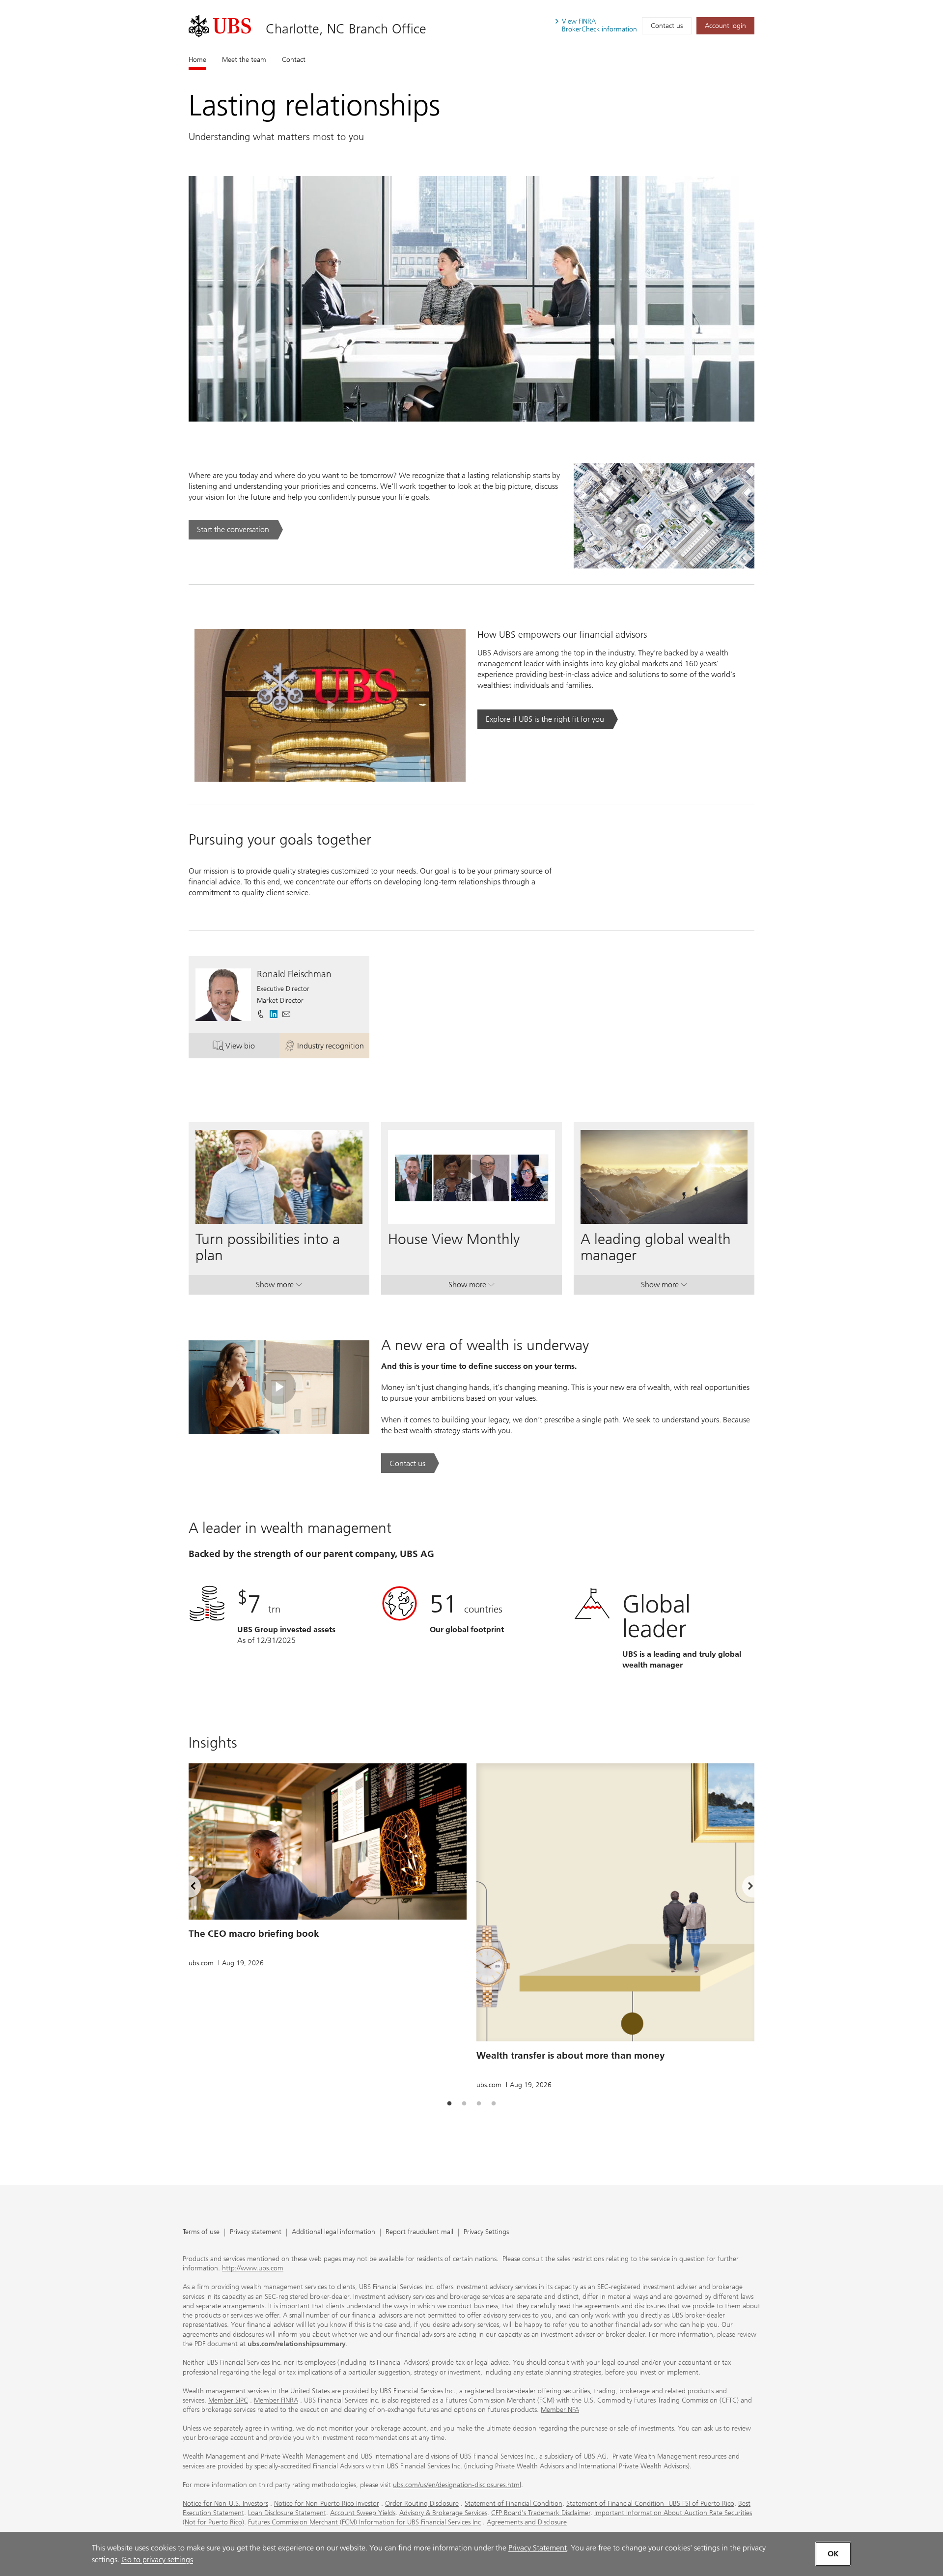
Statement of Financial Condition (513, 2504)
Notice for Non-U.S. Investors (225, 2504)
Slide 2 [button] (464, 2104)
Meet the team (244, 60)
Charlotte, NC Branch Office (346, 29)
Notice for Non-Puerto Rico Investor (327, 2504)
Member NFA (560, 2410)
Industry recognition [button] (333, 1048)
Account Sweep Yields (363, 2513)
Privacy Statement (538, 2548)
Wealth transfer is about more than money (571, 2055)
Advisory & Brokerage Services (443, 2513)
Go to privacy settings (157, 2560)
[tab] (449, 2104)
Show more (279, 1287)
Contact (294, 60)
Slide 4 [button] (494, 2104)
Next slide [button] (742, 1888)
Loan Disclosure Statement (287, 2513)
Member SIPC (228, 2400)
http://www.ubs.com (253, 2268)
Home (197, 60)
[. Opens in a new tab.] (220, 26)
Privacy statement (256, 2232)
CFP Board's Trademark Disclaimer (541, 2513)
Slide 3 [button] (479, 2104)
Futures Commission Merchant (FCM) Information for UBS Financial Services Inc (364, 2522)
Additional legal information (333, 2232)
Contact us (667, 26)
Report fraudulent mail (419, 2232)
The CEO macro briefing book (254, 1934)
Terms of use (201, 2232)
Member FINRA (276, 2400)
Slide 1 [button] (449, 2104)
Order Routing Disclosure (422, 2504)
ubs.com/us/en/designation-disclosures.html (457, 2485)
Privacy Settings (486, 2232)
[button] (286, 1014)
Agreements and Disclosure (527, 2522)
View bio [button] (252, 1048)
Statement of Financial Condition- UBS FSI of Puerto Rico (650, 2504)
